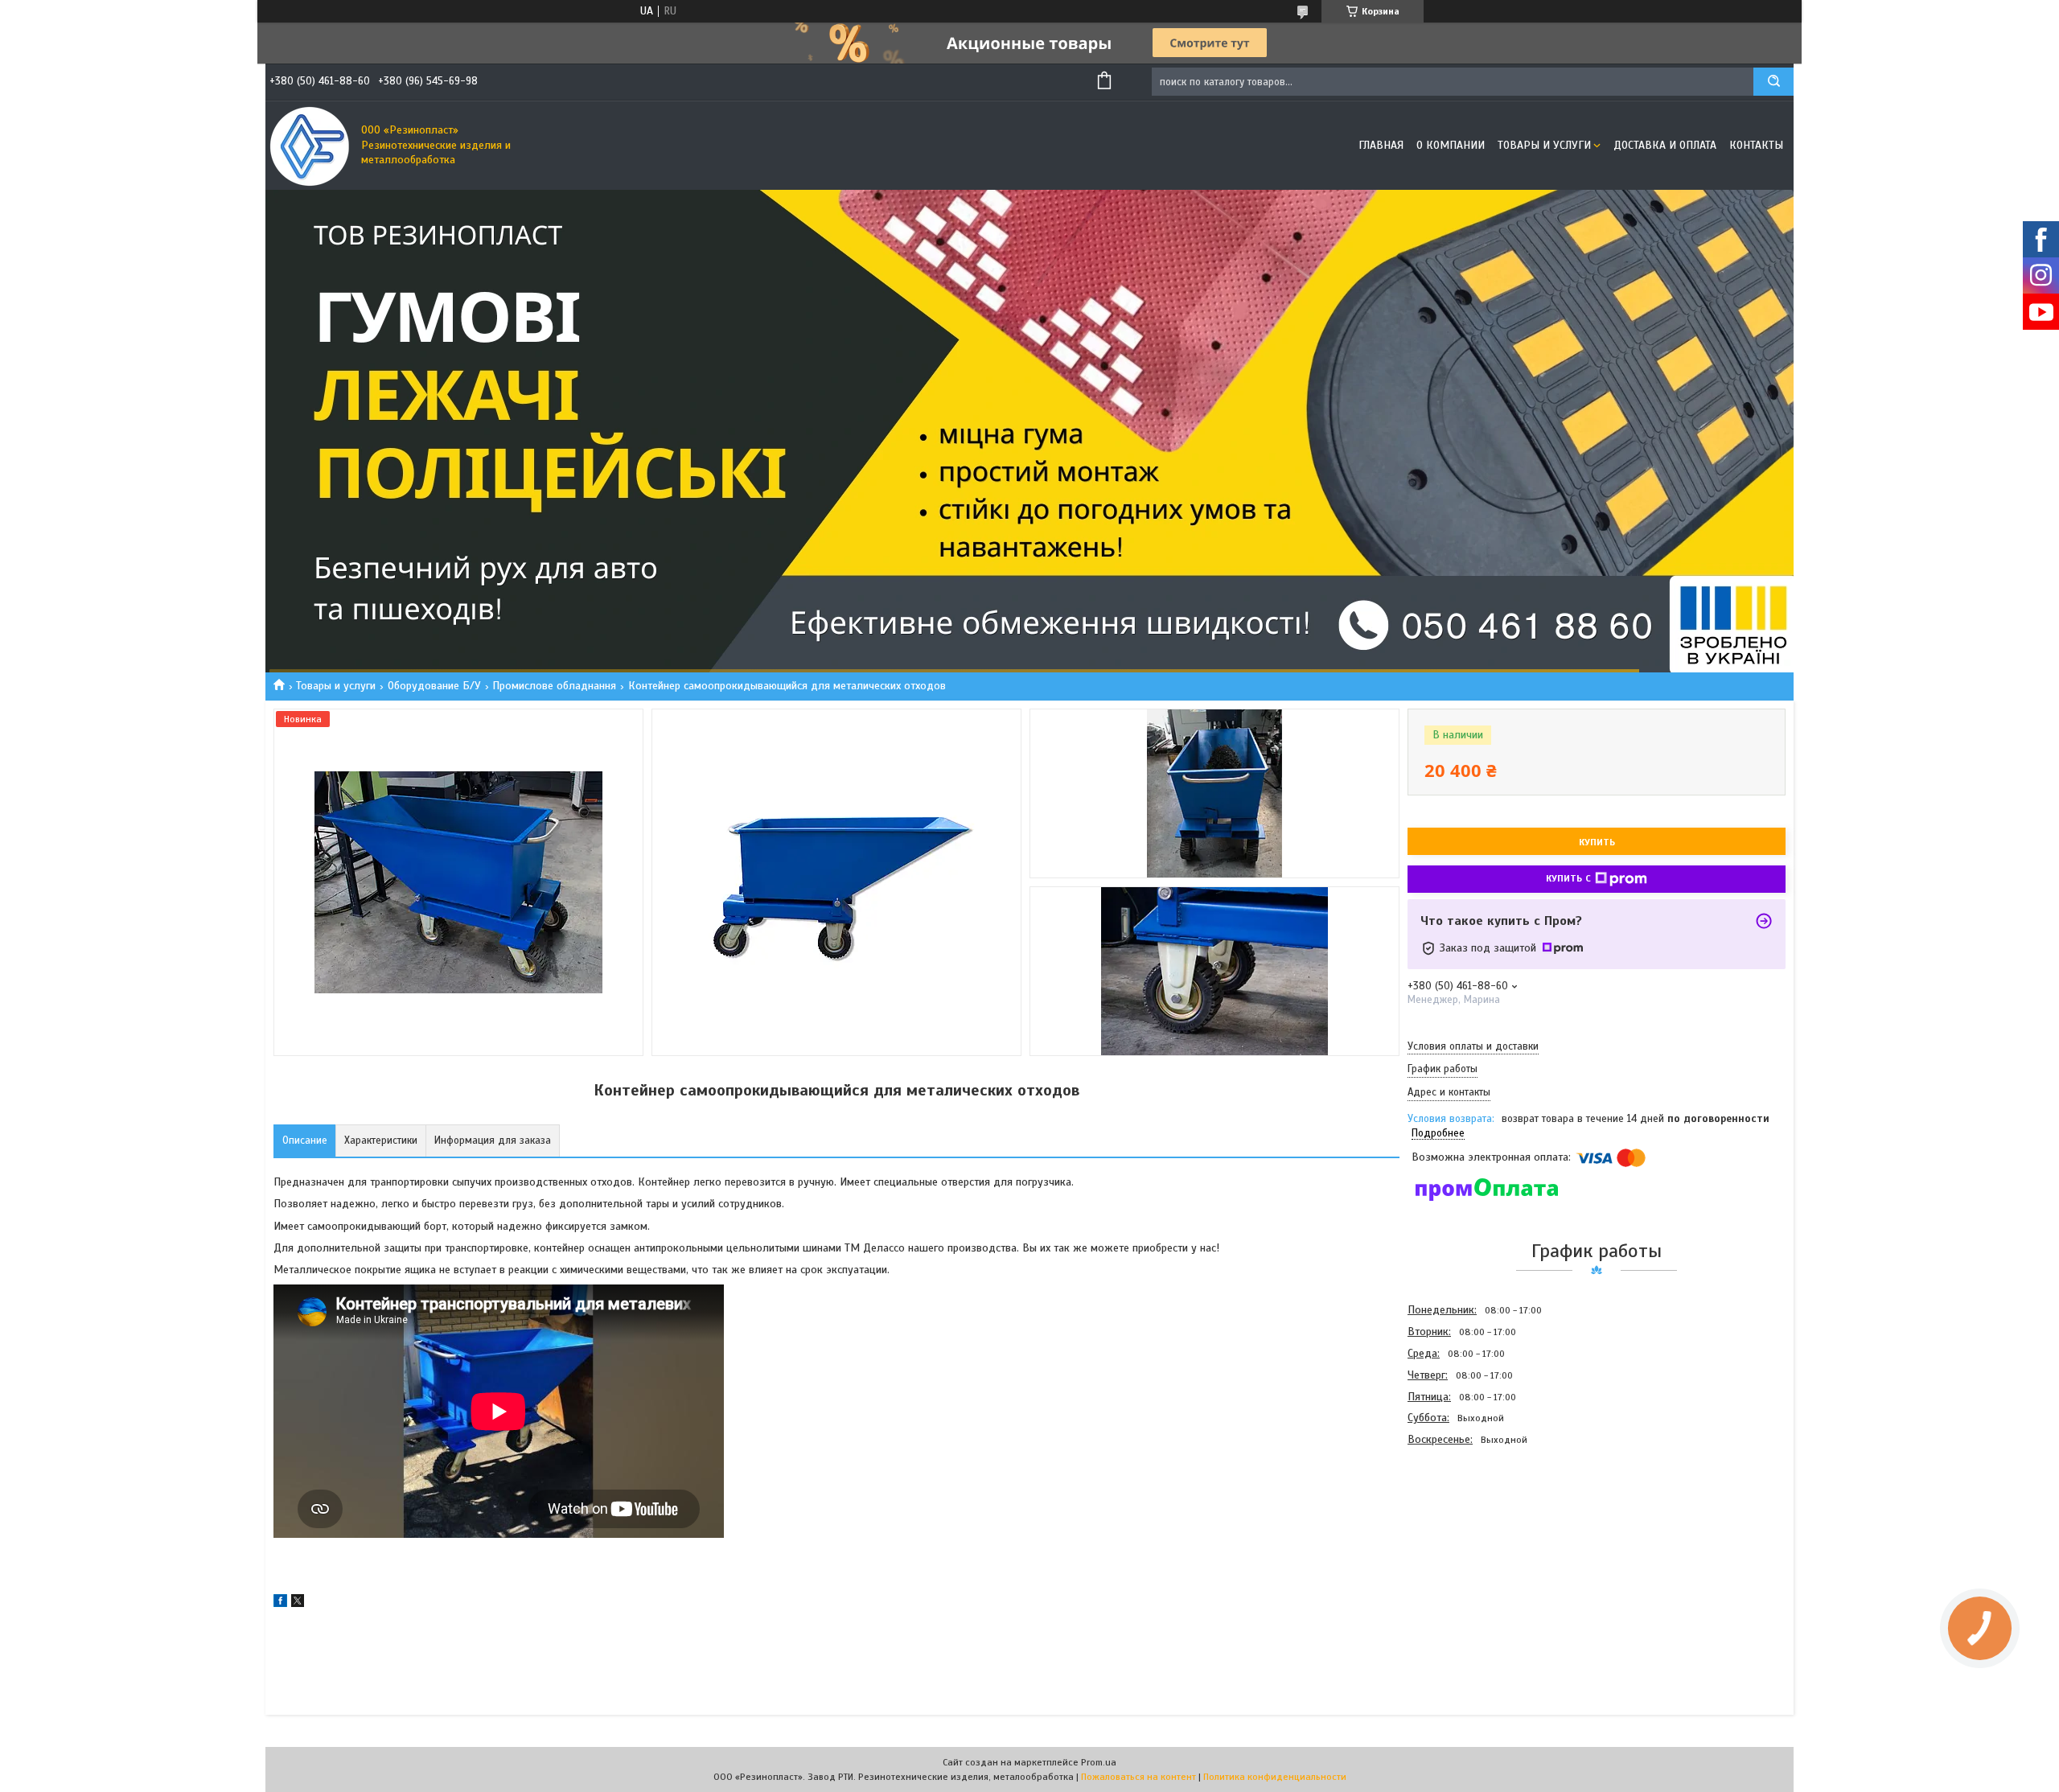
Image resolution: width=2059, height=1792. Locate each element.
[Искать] (1773, 82)
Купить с (1568, 878)
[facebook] (280, 1603)
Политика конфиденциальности (1275, 1777)
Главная (1381, 145)
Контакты (1756, 145)
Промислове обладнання (554, 686)
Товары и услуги (1544, 145)
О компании (1451, 145)
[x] (298, 1603)
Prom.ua (1099, 1762)
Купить (1597, 842)
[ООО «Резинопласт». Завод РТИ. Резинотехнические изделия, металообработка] (310, 146)
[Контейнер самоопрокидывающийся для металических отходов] (1465, 1537)
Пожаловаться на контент (1138, 1777)
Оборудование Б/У (434, 686)
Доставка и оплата (1665, 145)
